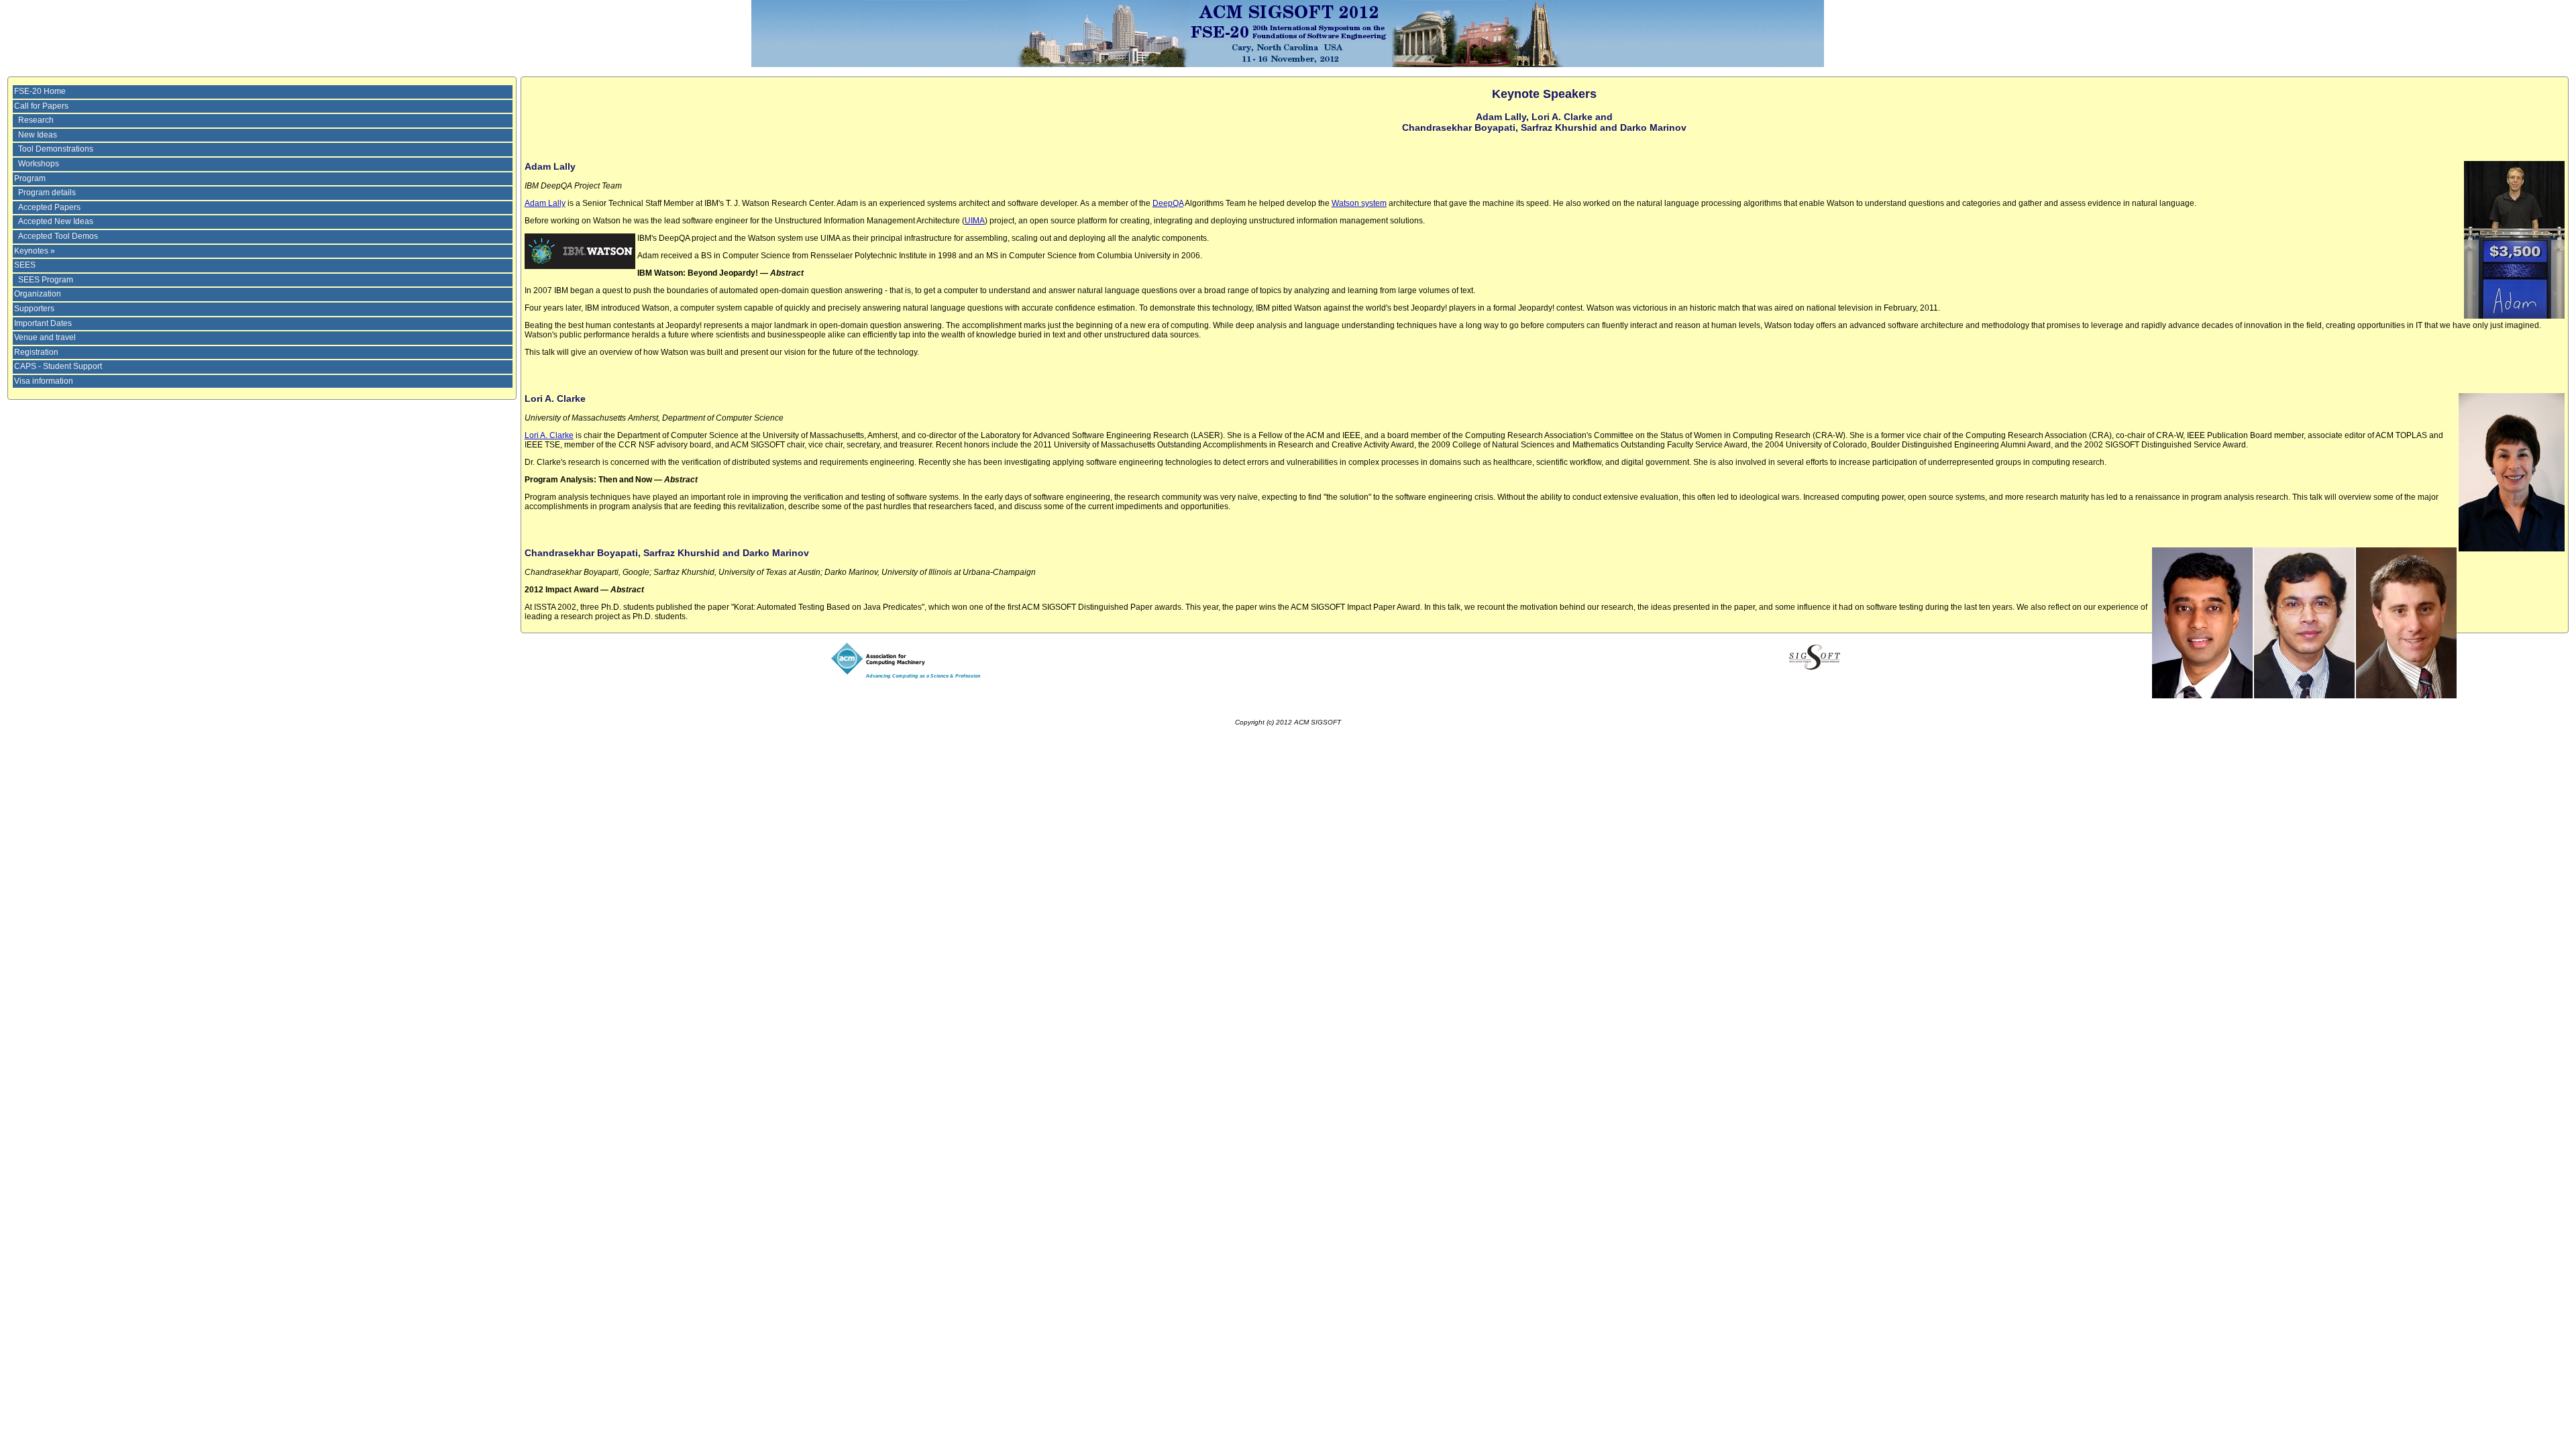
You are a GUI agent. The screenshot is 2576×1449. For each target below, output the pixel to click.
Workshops (39, 164)
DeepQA (1168, 203)
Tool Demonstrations (56, 149)
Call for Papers (41, 106)
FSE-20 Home (40, 91)
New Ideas (38, 135)
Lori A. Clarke (549, 435)
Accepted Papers (49, 207)
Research (36, 120)
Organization (38, 294)
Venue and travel (45, 337)
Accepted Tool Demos (58, 236)
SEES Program (46, 280)
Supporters (34, 309)
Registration (36, 352)
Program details (47, 193)
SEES (25, 265)
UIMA (975, 221)
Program (30, 178)
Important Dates (43, 323)
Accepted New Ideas (56, 221)
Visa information (44, 381)
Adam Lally (545, 203)
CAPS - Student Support (58, 366)
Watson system (1359, 203)
